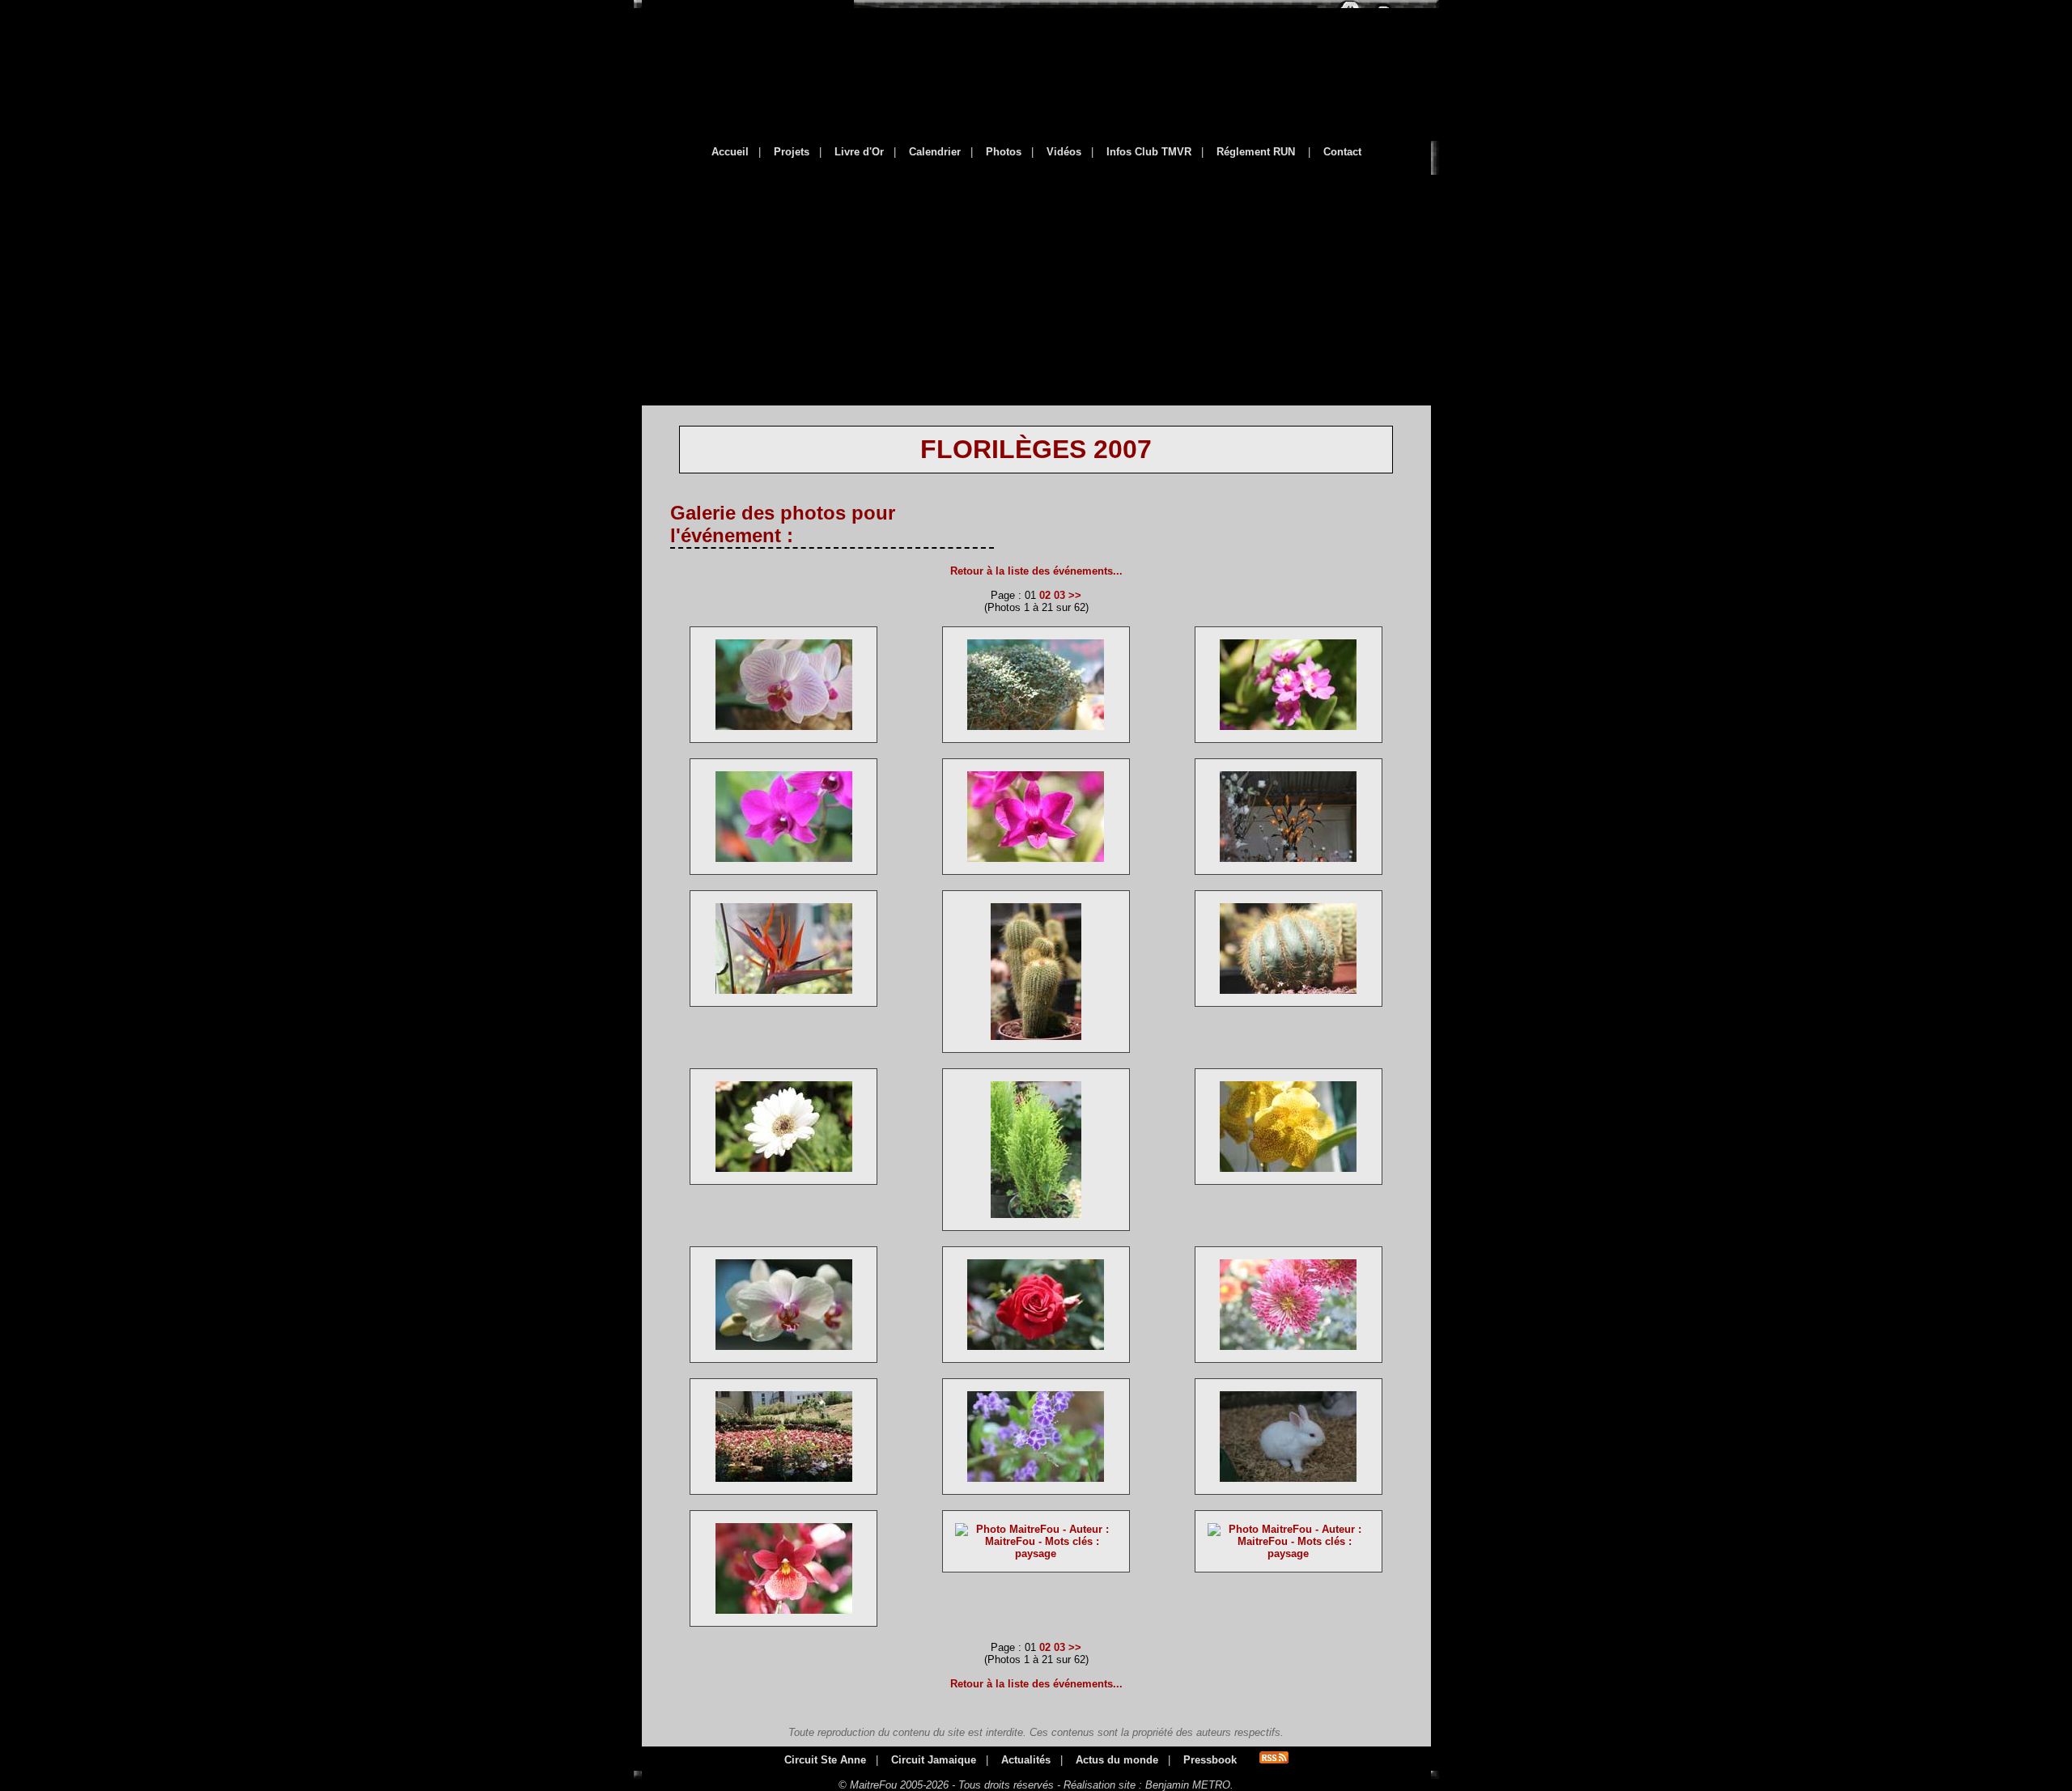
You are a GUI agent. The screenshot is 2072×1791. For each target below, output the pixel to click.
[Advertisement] (1036, 279)
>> (1075, 595)
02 (1045, 595)
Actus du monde (1117, 1760)
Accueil (730, 152)
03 (1059, 595)
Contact (1342, 152)
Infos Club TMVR (1149, 152)
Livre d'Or (859, 152)
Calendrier (935, 152)
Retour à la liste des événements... (1036, 571)
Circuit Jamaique (934, 1760)
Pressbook (1210, 1760)
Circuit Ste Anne (825, 1760)
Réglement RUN (1256, 152)
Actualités (1026, 1760)
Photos (1004, 152)
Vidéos (1064, 152)
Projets (792, 152)
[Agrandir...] (784, 734)
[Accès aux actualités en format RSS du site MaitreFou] (1274, 1760)
